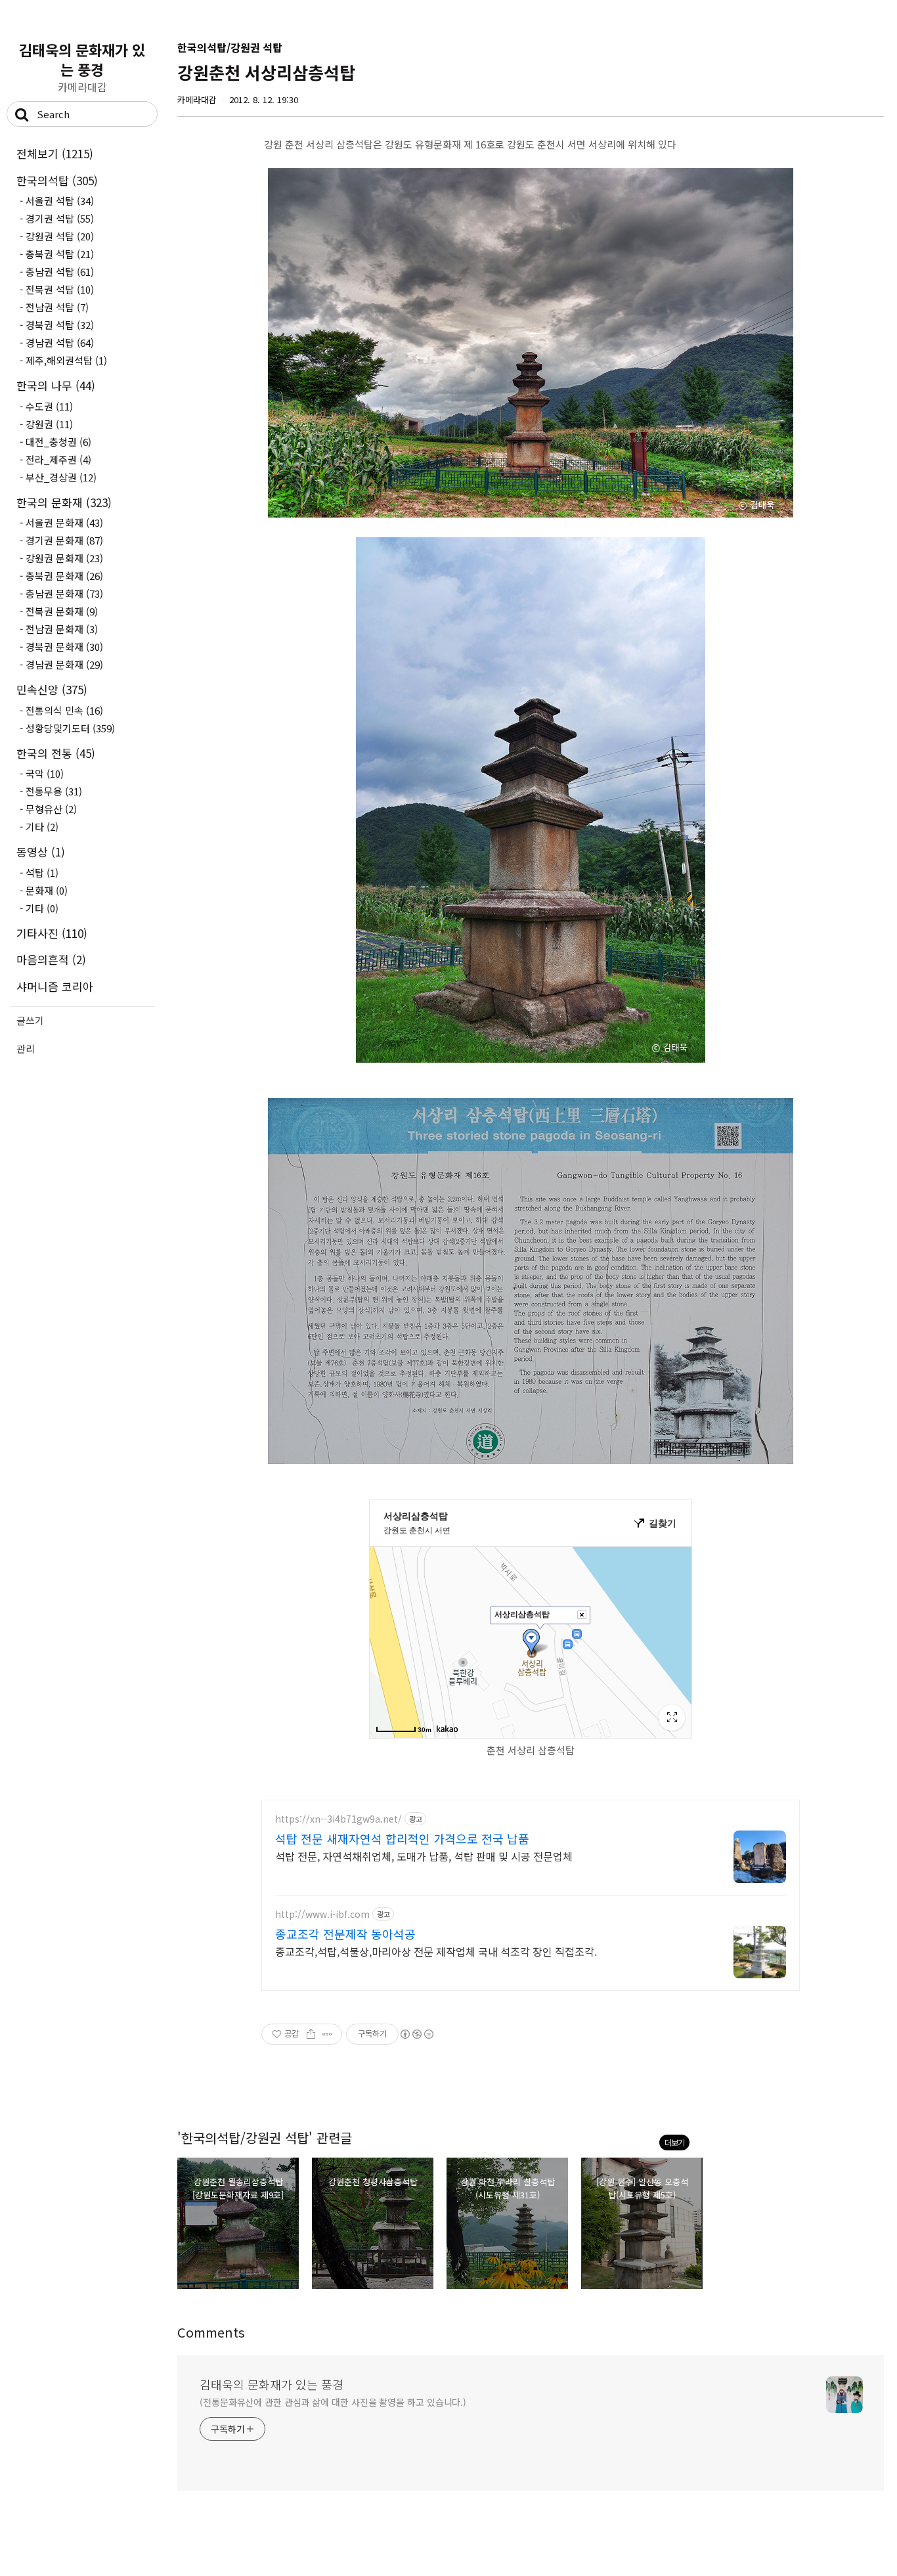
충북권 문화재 (64, 576)
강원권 (49, 424)
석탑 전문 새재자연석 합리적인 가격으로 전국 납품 (402, 1838)
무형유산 (51, 809)
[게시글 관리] (327, 2034)
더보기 (674, 2142)
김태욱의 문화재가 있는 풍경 (82, 59)
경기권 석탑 (60, 218)
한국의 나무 (56, 385)
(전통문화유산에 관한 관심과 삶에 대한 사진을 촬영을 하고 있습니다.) (333, 2402)
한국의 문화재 (64, 502)
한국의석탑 (57, 180)
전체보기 (55, 153)
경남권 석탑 (60, 343)
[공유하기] (311, 2034)
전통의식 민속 (64, 710)
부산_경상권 (61, 477)
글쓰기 (30, 1020)
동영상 (41, 852)
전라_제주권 (58, 459)
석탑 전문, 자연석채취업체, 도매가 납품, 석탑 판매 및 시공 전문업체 (424, 1856)
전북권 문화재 (62, 611)
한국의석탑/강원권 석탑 (230, 47)
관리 (26, 1049)
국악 (45, 773)
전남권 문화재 (62, 629)
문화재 (47, 890)
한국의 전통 (56, 753)
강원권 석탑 (60, 236)
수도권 (49, 406)
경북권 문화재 (64, 647)
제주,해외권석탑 (66, 360)
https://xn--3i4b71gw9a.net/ (339, 1819)
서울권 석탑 (60, 201)
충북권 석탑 (60, 254)
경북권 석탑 (60, 325)
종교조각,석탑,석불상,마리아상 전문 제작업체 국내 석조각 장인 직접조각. (436, 1951)
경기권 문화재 (64, 540)
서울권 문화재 (64, 522)
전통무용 (54, 791)
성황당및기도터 (70, 728)
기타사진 (52, 933)
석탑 (42, 873)
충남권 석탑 (60, 272)
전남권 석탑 (57, 307)
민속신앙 (52, 689)
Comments (211, 2332)
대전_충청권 (58, 442)
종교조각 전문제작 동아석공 (345, 1934)
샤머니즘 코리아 (55, 986)
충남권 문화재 (64, 593)
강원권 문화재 (64, 558)
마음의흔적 (51, 959)
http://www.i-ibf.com (322, 1914)
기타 (42, 827)
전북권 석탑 (60, 289)
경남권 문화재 (64, 664)
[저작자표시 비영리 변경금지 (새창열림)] (416, 2034)
